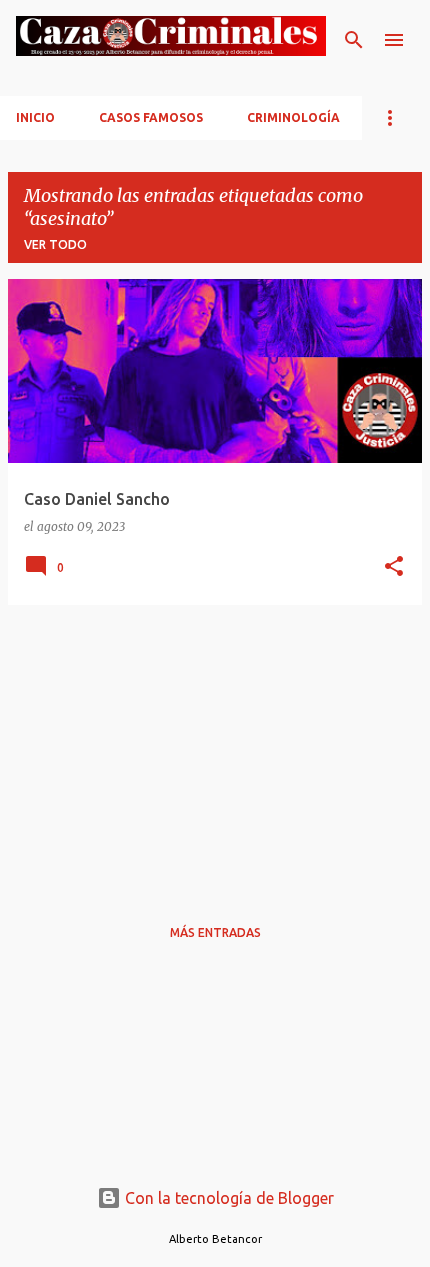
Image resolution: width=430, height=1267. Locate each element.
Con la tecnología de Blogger (227, 1198)
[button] (394, 567)
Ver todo (55, 244)
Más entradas (215, 932)
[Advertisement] (158, 746)
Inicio (35, 117)
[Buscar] (354, 40)
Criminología (293, 117)
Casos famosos (151, 117)
